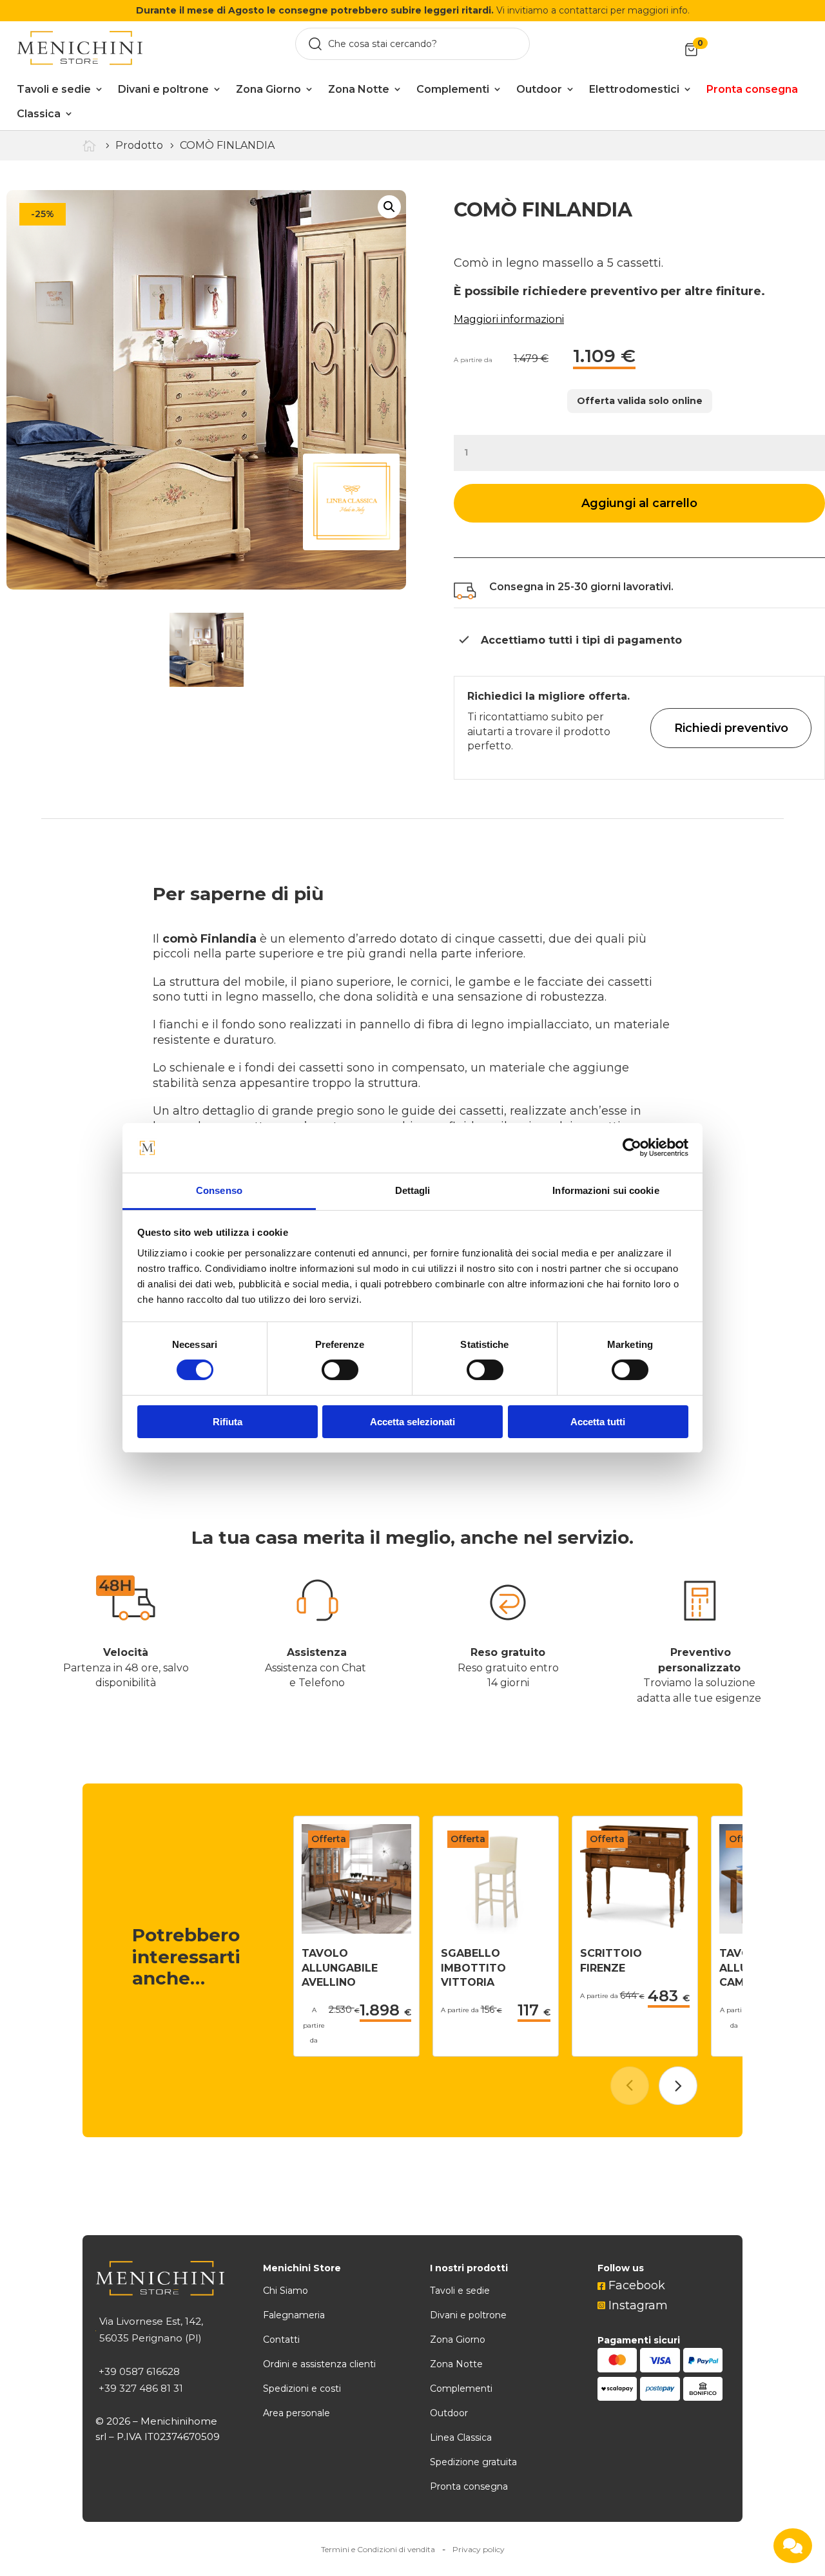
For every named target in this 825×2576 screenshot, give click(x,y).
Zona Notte (359, 89)
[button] (678, 2086)
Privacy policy (479, 2549)
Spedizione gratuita (473, 2462)
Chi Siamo (286, 2291)
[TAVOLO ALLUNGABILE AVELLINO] (356, 1930)
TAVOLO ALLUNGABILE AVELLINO (340, 1968)
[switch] (340, 1370)
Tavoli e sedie (54, 89)
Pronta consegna (469, 2486)
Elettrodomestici (634, 89)
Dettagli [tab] (413, 1190)
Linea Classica (461, 2437)
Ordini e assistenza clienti (319, 2364)
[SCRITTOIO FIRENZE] (635, 1930)
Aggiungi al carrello (639, 503)
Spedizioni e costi (302, 2389)
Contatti (281, 2340)
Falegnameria (294, 2315)
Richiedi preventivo (731, 728)
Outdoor (539, 89)
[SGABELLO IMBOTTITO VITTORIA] (496, 1930)
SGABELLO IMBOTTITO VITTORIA (473, 1968)
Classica (39, 114)
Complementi (453, 89)
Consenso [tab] (219, 1190)
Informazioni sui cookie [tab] (606, 1190)
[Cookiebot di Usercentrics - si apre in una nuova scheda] (632, 1148)
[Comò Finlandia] (206, 390)
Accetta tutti (598, 1422)
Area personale (296, 2413)
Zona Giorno (268, 89)
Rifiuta (228, 1422)
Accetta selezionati (412, 1422)
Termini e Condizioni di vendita (378, 2549)
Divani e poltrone (163, 89)
